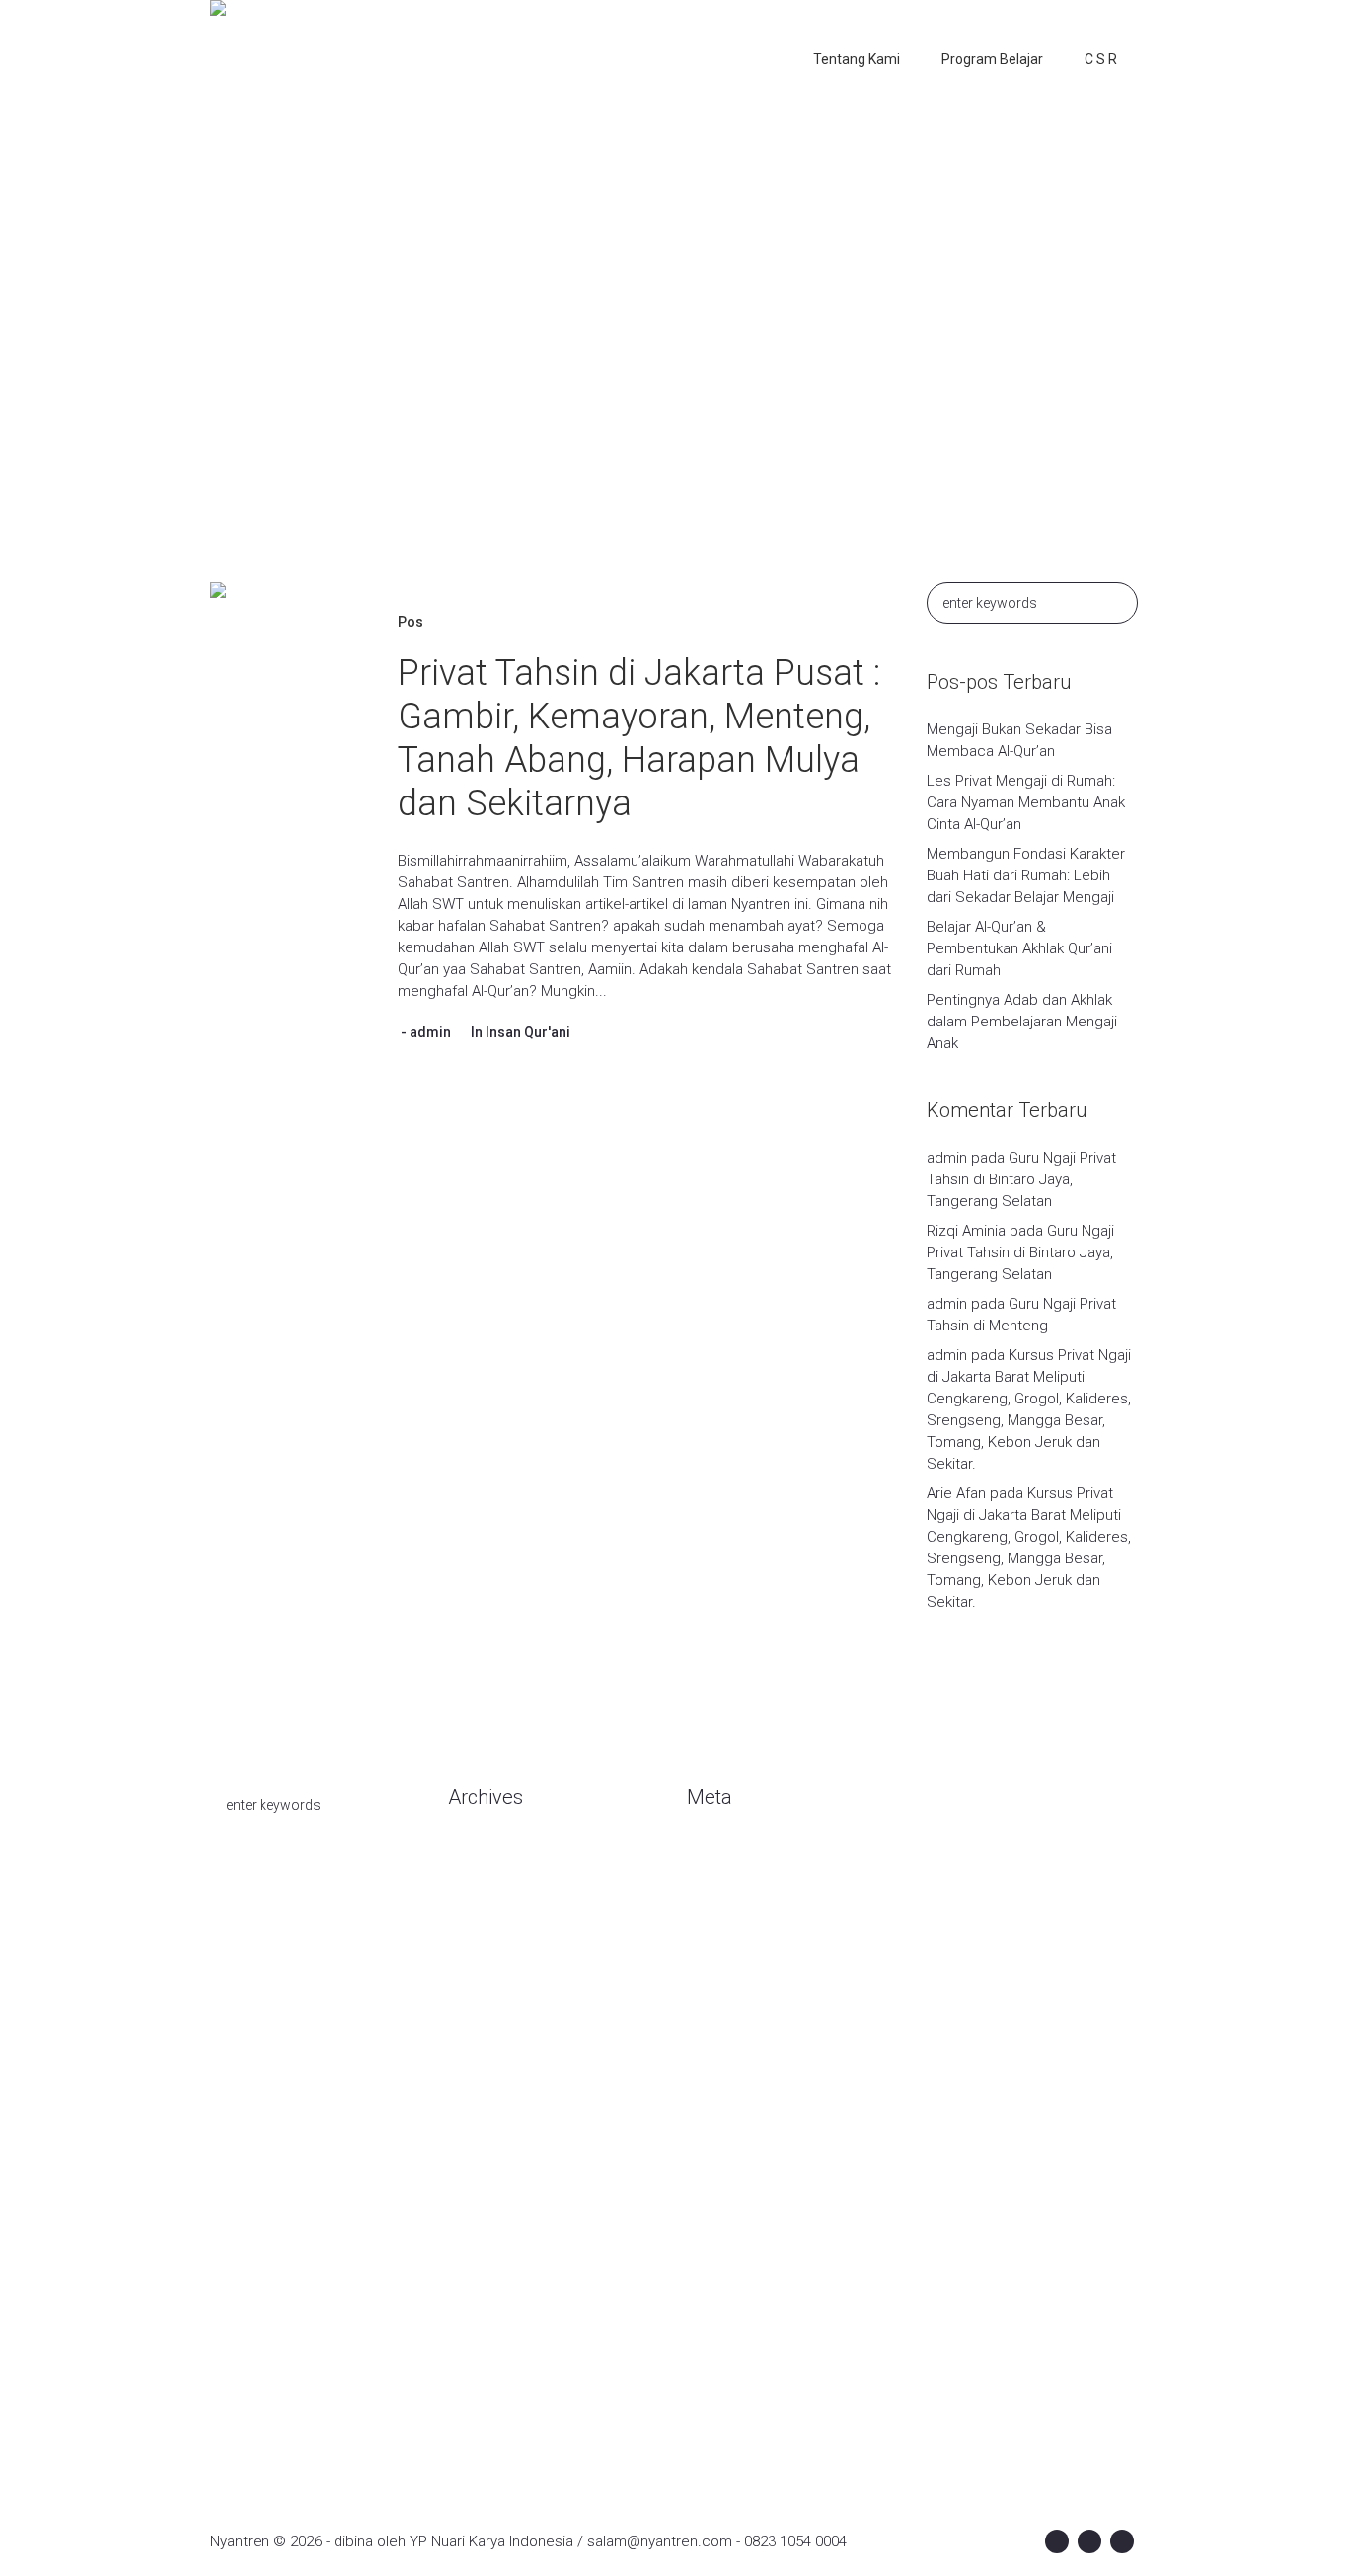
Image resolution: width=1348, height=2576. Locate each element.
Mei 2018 (478, 2392)
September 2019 (504, 2156)
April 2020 (480, 1978)
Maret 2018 (485, 2422)
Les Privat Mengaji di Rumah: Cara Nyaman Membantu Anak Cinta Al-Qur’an (1026, 802)
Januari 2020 (489, 2037)
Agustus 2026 (493, 1859)
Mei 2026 (478, 1919)
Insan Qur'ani (528, 1032)
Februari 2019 (493, 2244)
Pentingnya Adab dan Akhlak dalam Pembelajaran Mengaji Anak (1022, 1022)
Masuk (708, 1859)
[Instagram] (1089, 2541)
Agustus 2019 (493, 2185)
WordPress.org (737, 1948)
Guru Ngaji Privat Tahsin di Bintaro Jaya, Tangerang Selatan (1021, 1179)
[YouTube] (1122, 2541)
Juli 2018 (477, 2363)
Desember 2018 (501, 2304)
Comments (740, 1919)
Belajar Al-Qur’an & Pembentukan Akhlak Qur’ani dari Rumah (1019, 948)
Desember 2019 (501, 2067)
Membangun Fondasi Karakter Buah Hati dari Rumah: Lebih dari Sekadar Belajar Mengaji (1026, 875)
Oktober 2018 (492, 2333)
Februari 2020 (493, 2008)
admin (430, 1032)
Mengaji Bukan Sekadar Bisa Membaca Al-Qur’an (1019, 740)
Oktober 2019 (492, 2126)
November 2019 (501, 2096)
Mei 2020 (478, 1948)
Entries (726, 1889)
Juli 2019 (477, 2215)
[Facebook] (1057, 2541)
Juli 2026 (477, 1889)
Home (573, 359)
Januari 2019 (489, 2274)
